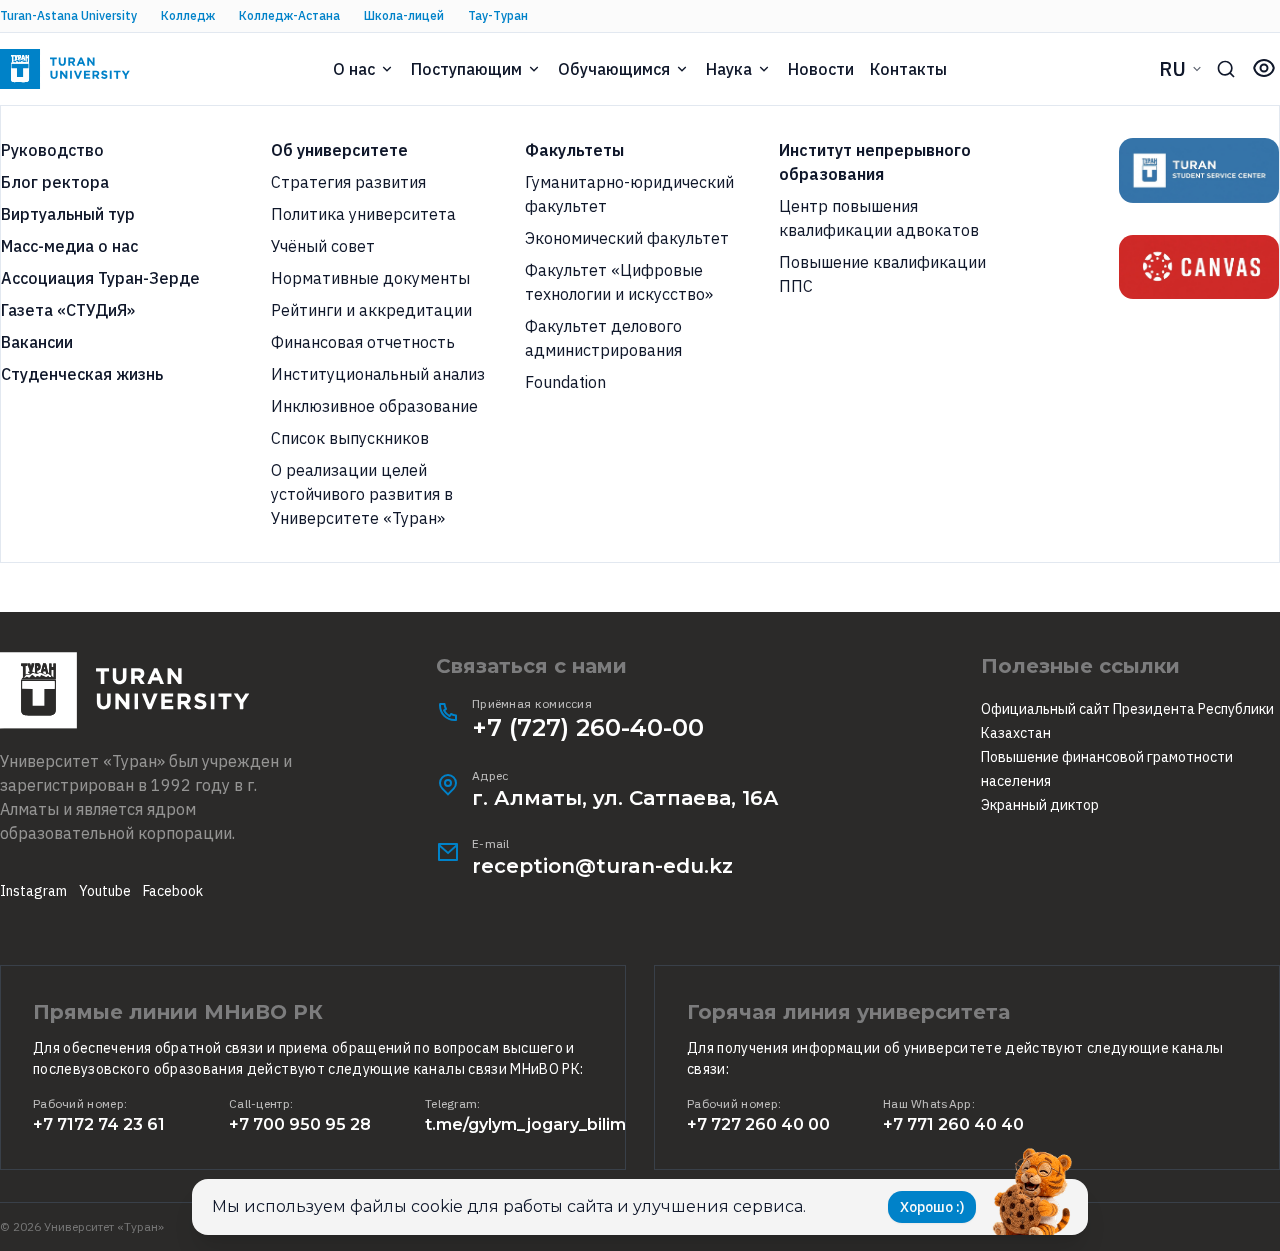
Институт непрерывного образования (875, 162)
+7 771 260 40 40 (953, 1124)
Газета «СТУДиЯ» (68, 310)
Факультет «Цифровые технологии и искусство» (619, 282)
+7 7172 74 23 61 (99, 1124)
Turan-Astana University (68, 15)
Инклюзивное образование (374, 406)
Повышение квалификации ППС (882, 274)
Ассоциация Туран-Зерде (100, 278)
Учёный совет (323, 246)
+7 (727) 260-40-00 (588, 727)
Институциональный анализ (378, 374)
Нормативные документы (370, 278)
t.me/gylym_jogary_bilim (525, 1124)
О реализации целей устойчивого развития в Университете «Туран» (362, 494)
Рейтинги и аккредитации (371, 310)
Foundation (565, 382)
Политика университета (363, 214)
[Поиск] (1226, 69)
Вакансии (37, 342)
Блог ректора (55, 182)
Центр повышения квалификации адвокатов (879, 218)
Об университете (339, 150)
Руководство (52, 150)
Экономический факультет (627, 238)
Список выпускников (350, 438)
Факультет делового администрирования (603, 338)
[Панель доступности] (1264, 68)
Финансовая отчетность (363, 342)
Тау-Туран (498, 15)
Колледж (188, 15)
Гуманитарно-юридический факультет (629, 194)
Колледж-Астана (289, 15)
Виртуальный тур (68, 214)
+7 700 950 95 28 (300, 1124)
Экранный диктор (1040, 805)
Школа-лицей (404, 15)
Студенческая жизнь (82, 374)
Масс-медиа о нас (69, 246)
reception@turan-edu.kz (602, 866)
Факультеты (574, 150)
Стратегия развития (348, 182)
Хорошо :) (932, 1207)
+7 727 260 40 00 (758, 1124)
